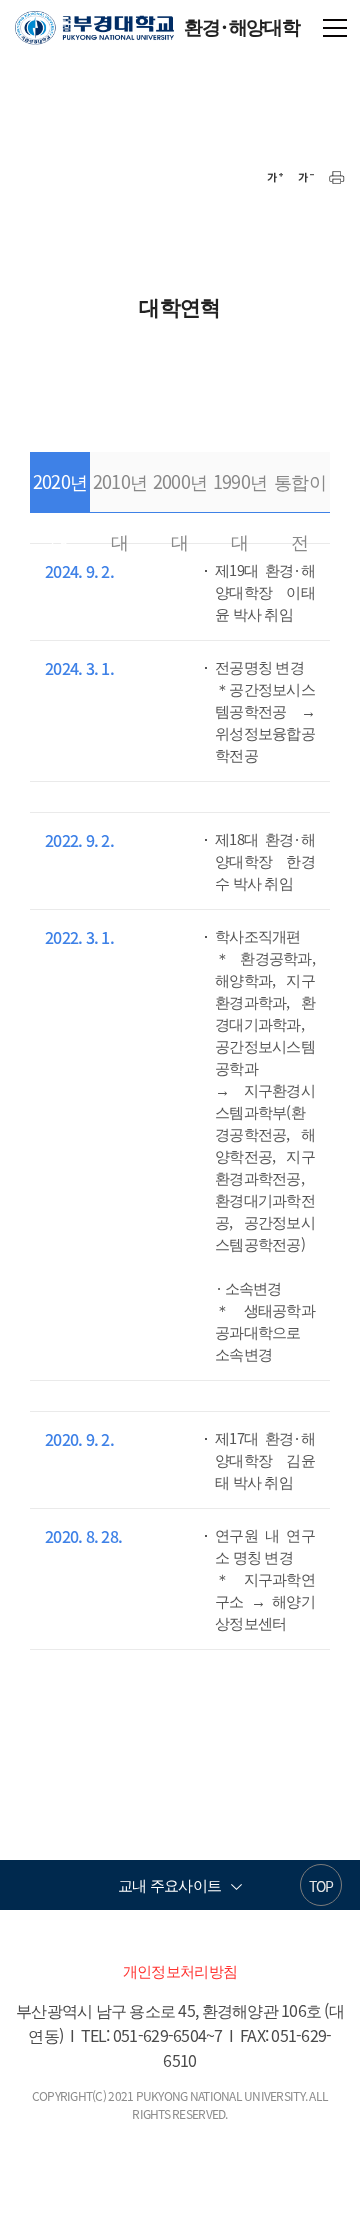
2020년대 (60, 490)
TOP (321, 1886)
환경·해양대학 (157, 26)
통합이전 (300, 490)
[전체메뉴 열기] (335, 26)
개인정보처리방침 (180, 1971)
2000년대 (180, 490)
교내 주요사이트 (169, 1885)
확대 (275, 178)
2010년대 (120, 490)
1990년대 (240, 490)
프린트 (337, 178)
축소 (306, 178)
